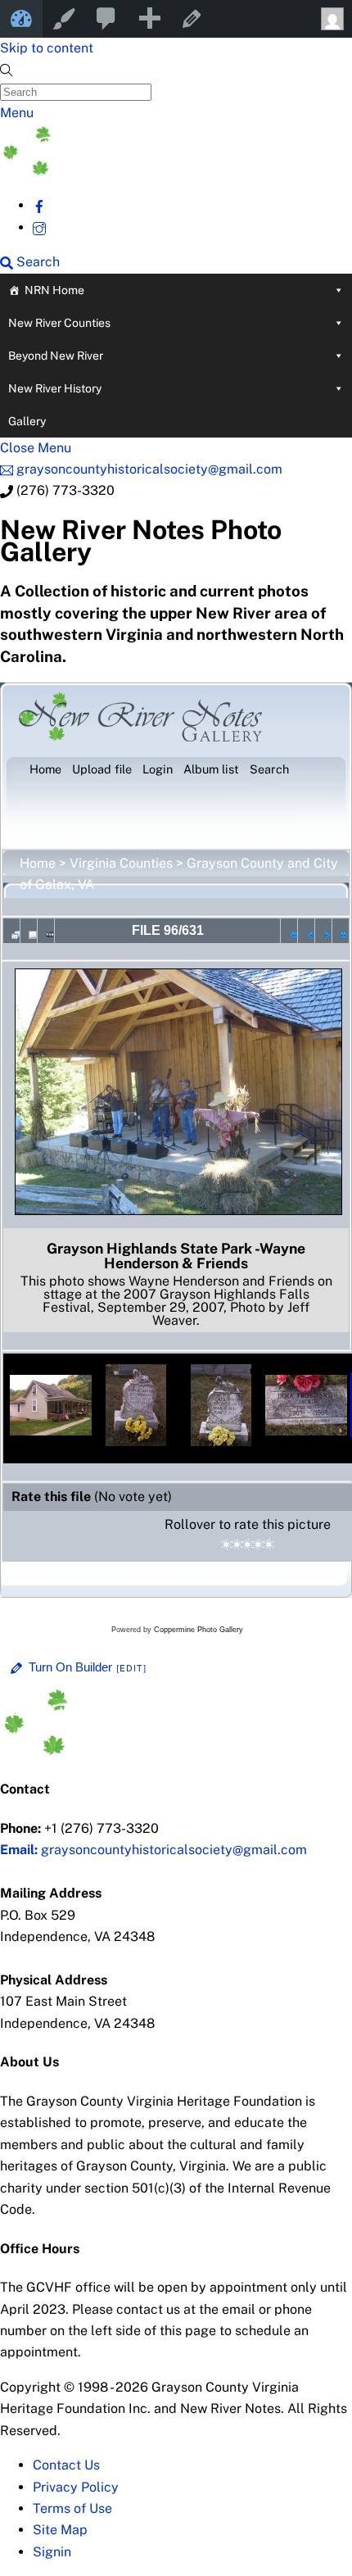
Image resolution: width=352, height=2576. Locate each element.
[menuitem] (106, 19)
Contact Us (66, 2465)
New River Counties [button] (59, 323)
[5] (269, 1544)
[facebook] (39, 205)
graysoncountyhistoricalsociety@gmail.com (153, 1850)
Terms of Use (72, 2508)
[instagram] (39, 227)
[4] (258, 1544)
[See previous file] (306, 931)
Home (38, 863)
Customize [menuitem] (64, 19)
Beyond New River (56, 356)
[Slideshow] (46, 931)
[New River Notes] (123, 171)
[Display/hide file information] (29, 931)
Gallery (27, 421)
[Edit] (132, 1668)
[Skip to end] (341, 931)
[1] (226, 1544)
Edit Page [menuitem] (192, 19)
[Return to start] (289, 931)
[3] (248, 1544)
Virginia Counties (121, 863)
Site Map (60, 2530)
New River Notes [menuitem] (21, 19)
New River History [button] (55, 388)
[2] (237, 1544)
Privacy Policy (76, 2487)
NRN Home (54, 290)
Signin (52, 2552)
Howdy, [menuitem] (331, 19)
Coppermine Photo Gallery (199, 1630)
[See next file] (323, 931)
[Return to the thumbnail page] (11, 931)
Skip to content (47, 48)
